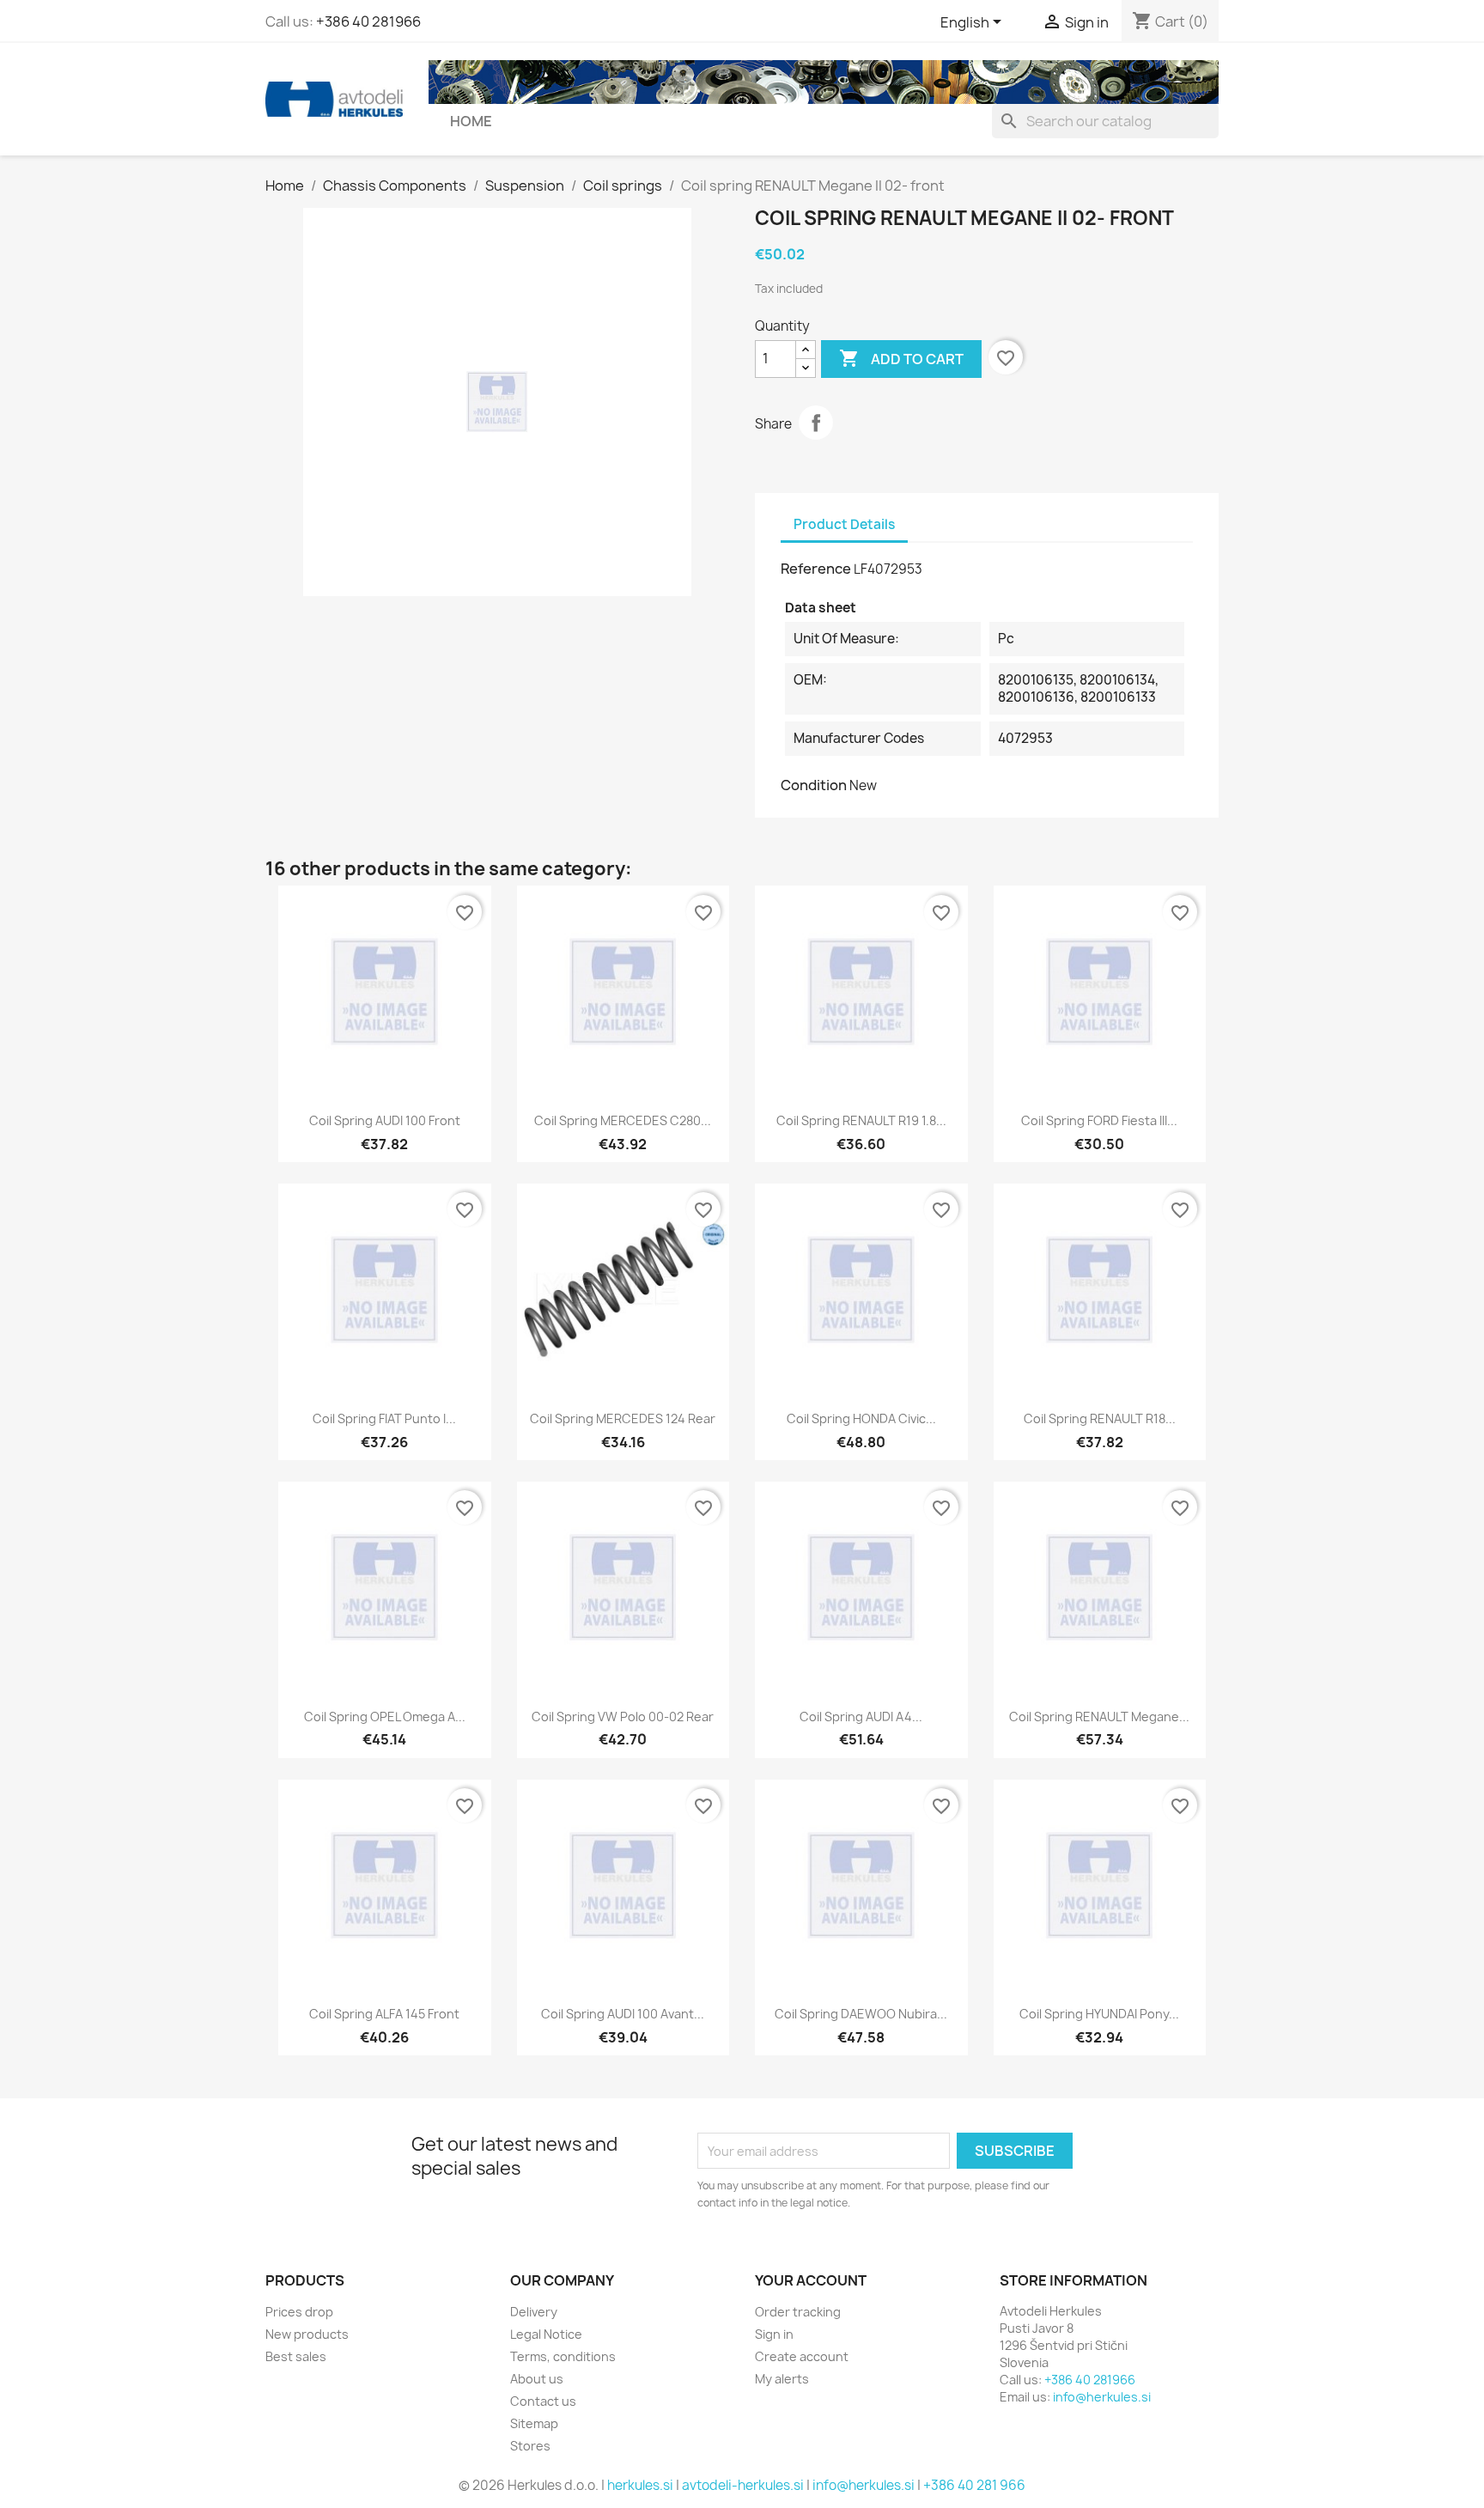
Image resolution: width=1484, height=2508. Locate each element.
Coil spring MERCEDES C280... (623, 1120)
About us (537, 2379)
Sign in (774, 2334)
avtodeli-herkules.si (743, 2485)
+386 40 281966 (368, 21)
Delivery (534, 2312)
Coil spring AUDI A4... (861, 1717)
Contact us (543, 2401)
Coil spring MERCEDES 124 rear (623, 1418)
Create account (802, 2356)
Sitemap (534, 2423)
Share (816, 423)
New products (307, 2334)
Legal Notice (546, 2334)
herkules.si (640, 2485)
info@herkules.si (1102, 2397)
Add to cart (901, 358)
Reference (816, 569)
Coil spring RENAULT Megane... (1099, 1717)
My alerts (782, 2379)
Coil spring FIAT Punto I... (384, 1418)
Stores (530, 2446)
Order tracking (798, 2312)
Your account (811, 2280)
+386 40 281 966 (974, 2485)
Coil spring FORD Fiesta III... (1099, 1120)
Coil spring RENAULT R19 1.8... (861, 1120)
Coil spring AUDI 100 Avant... (623, 2014)
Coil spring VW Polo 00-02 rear (623, 1717)
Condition (814, 785)
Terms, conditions (563, 2356)
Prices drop (299, 2312)
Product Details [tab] (844, 524)
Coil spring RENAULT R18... (1100, 1418)
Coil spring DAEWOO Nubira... (861, 2014)
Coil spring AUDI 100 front (385, 1120)
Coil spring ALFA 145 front (384, 2014)
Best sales (296, 2356)
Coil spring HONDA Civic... (861, 1418)
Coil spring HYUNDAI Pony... (1099, 2014)
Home (471, 121)
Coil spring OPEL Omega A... (385, 1717)
